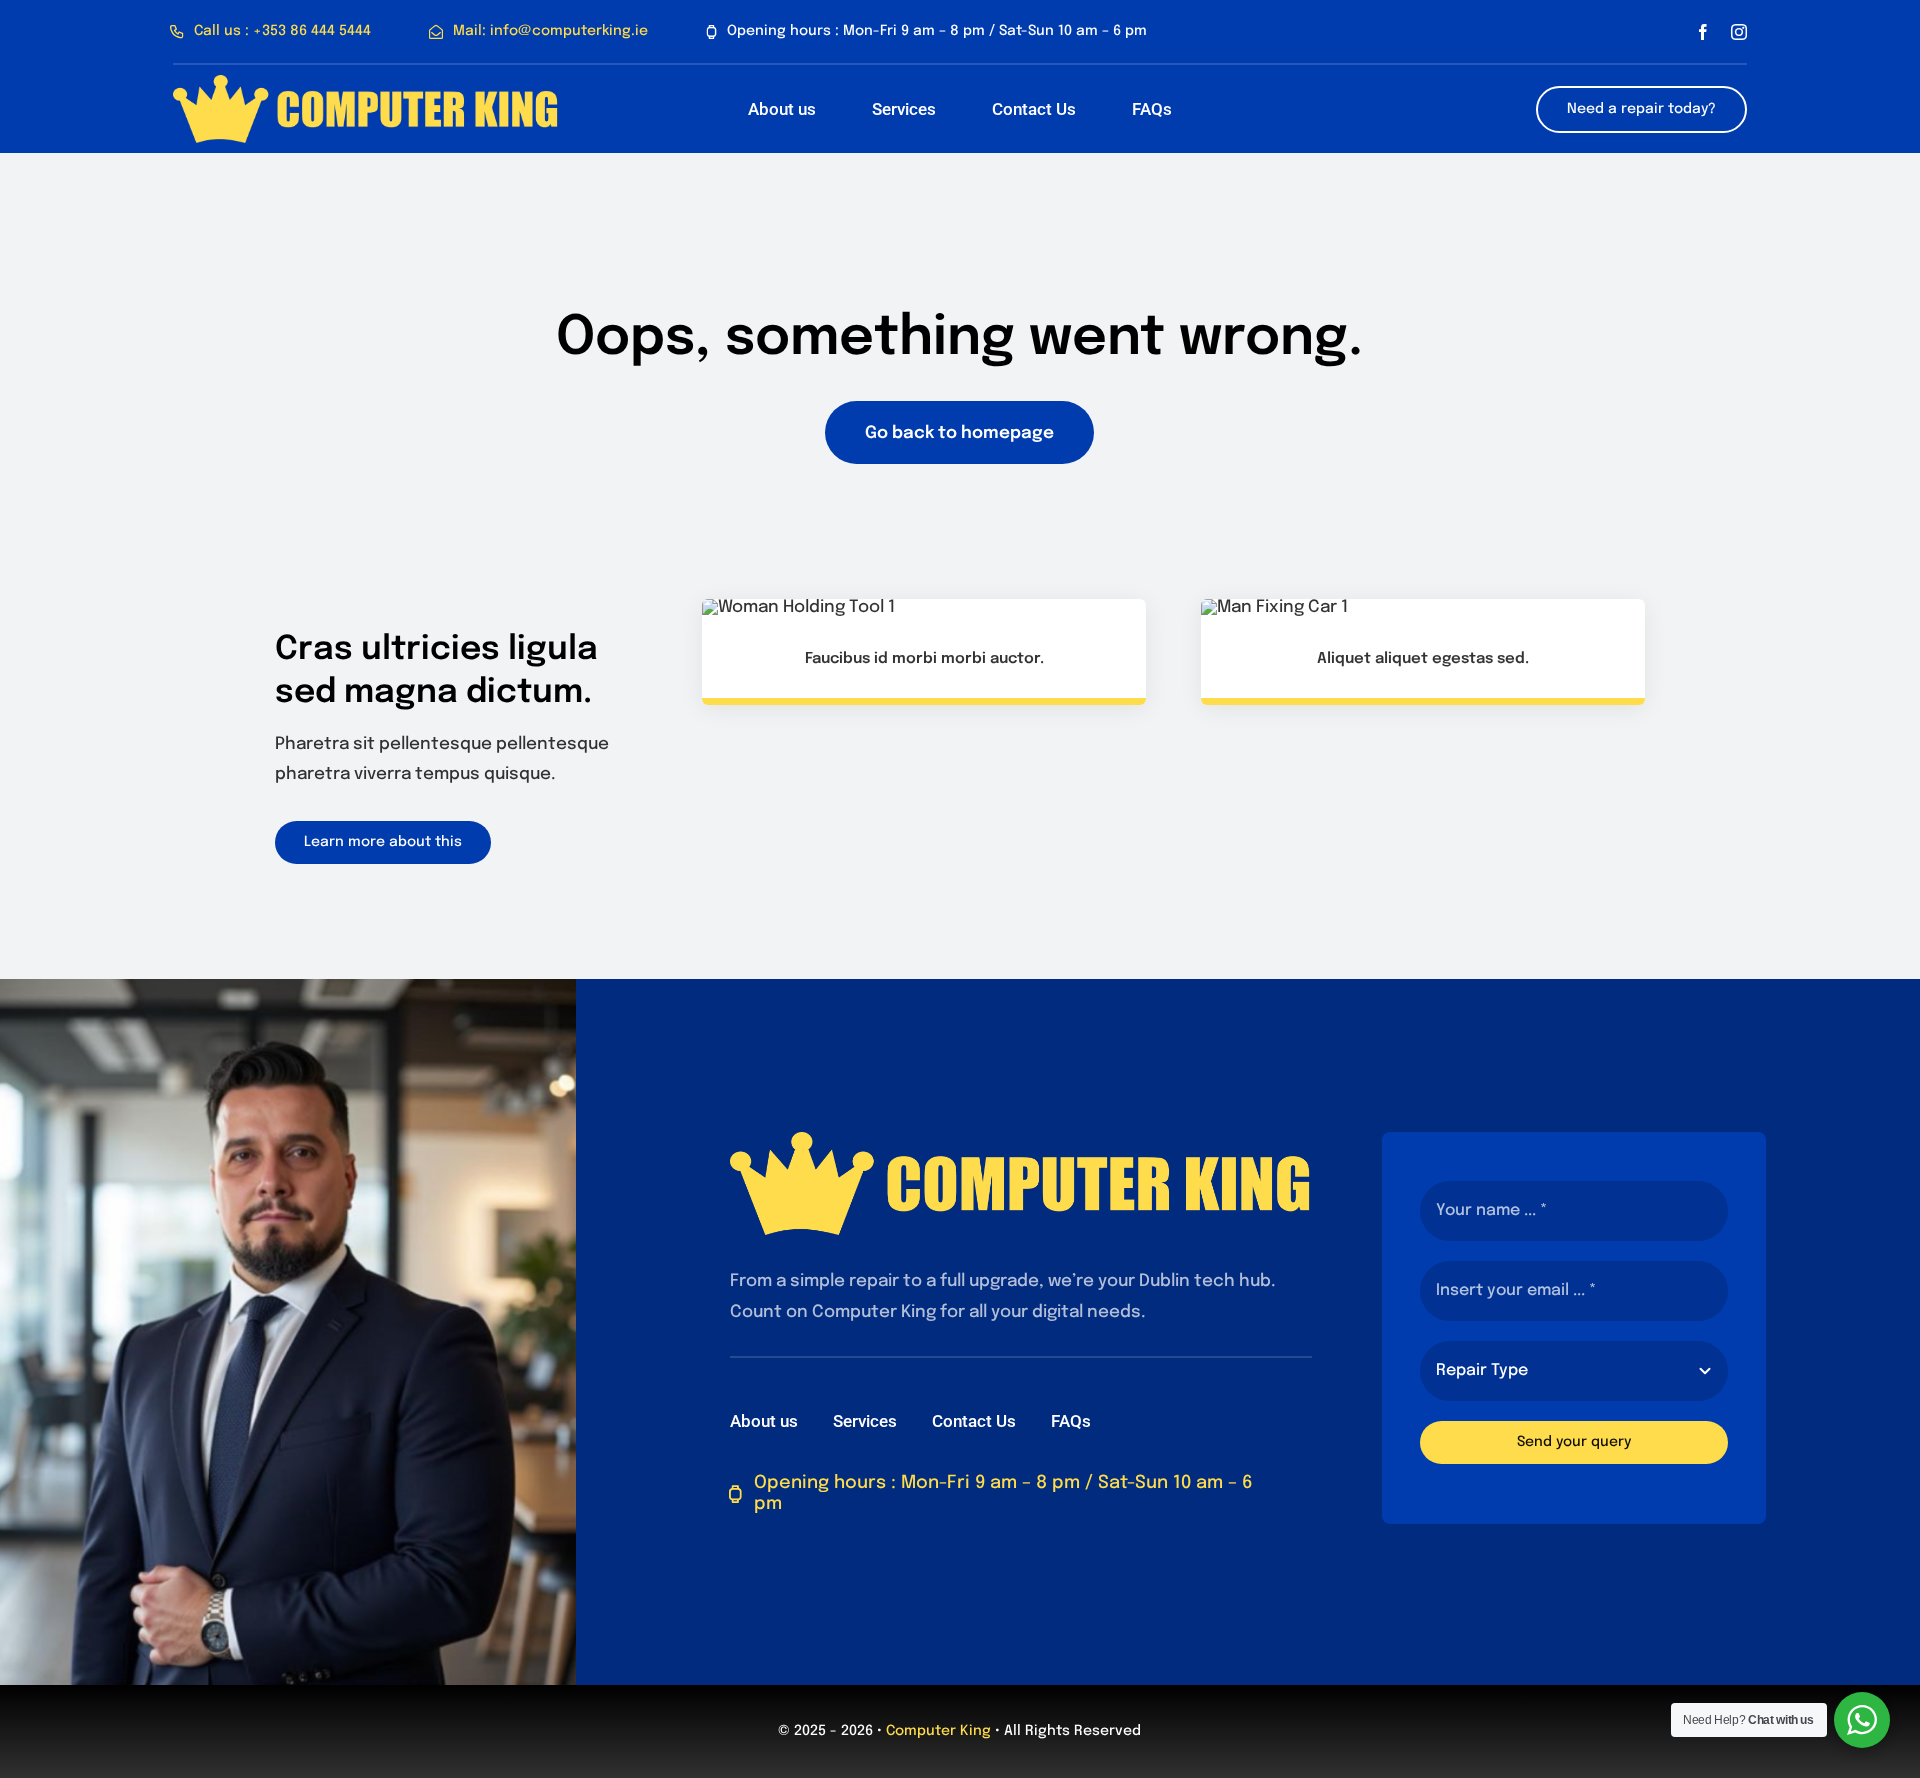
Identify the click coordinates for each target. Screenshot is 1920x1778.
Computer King (938, 1731)
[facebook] (1703, 32)
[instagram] (1739, 32)
